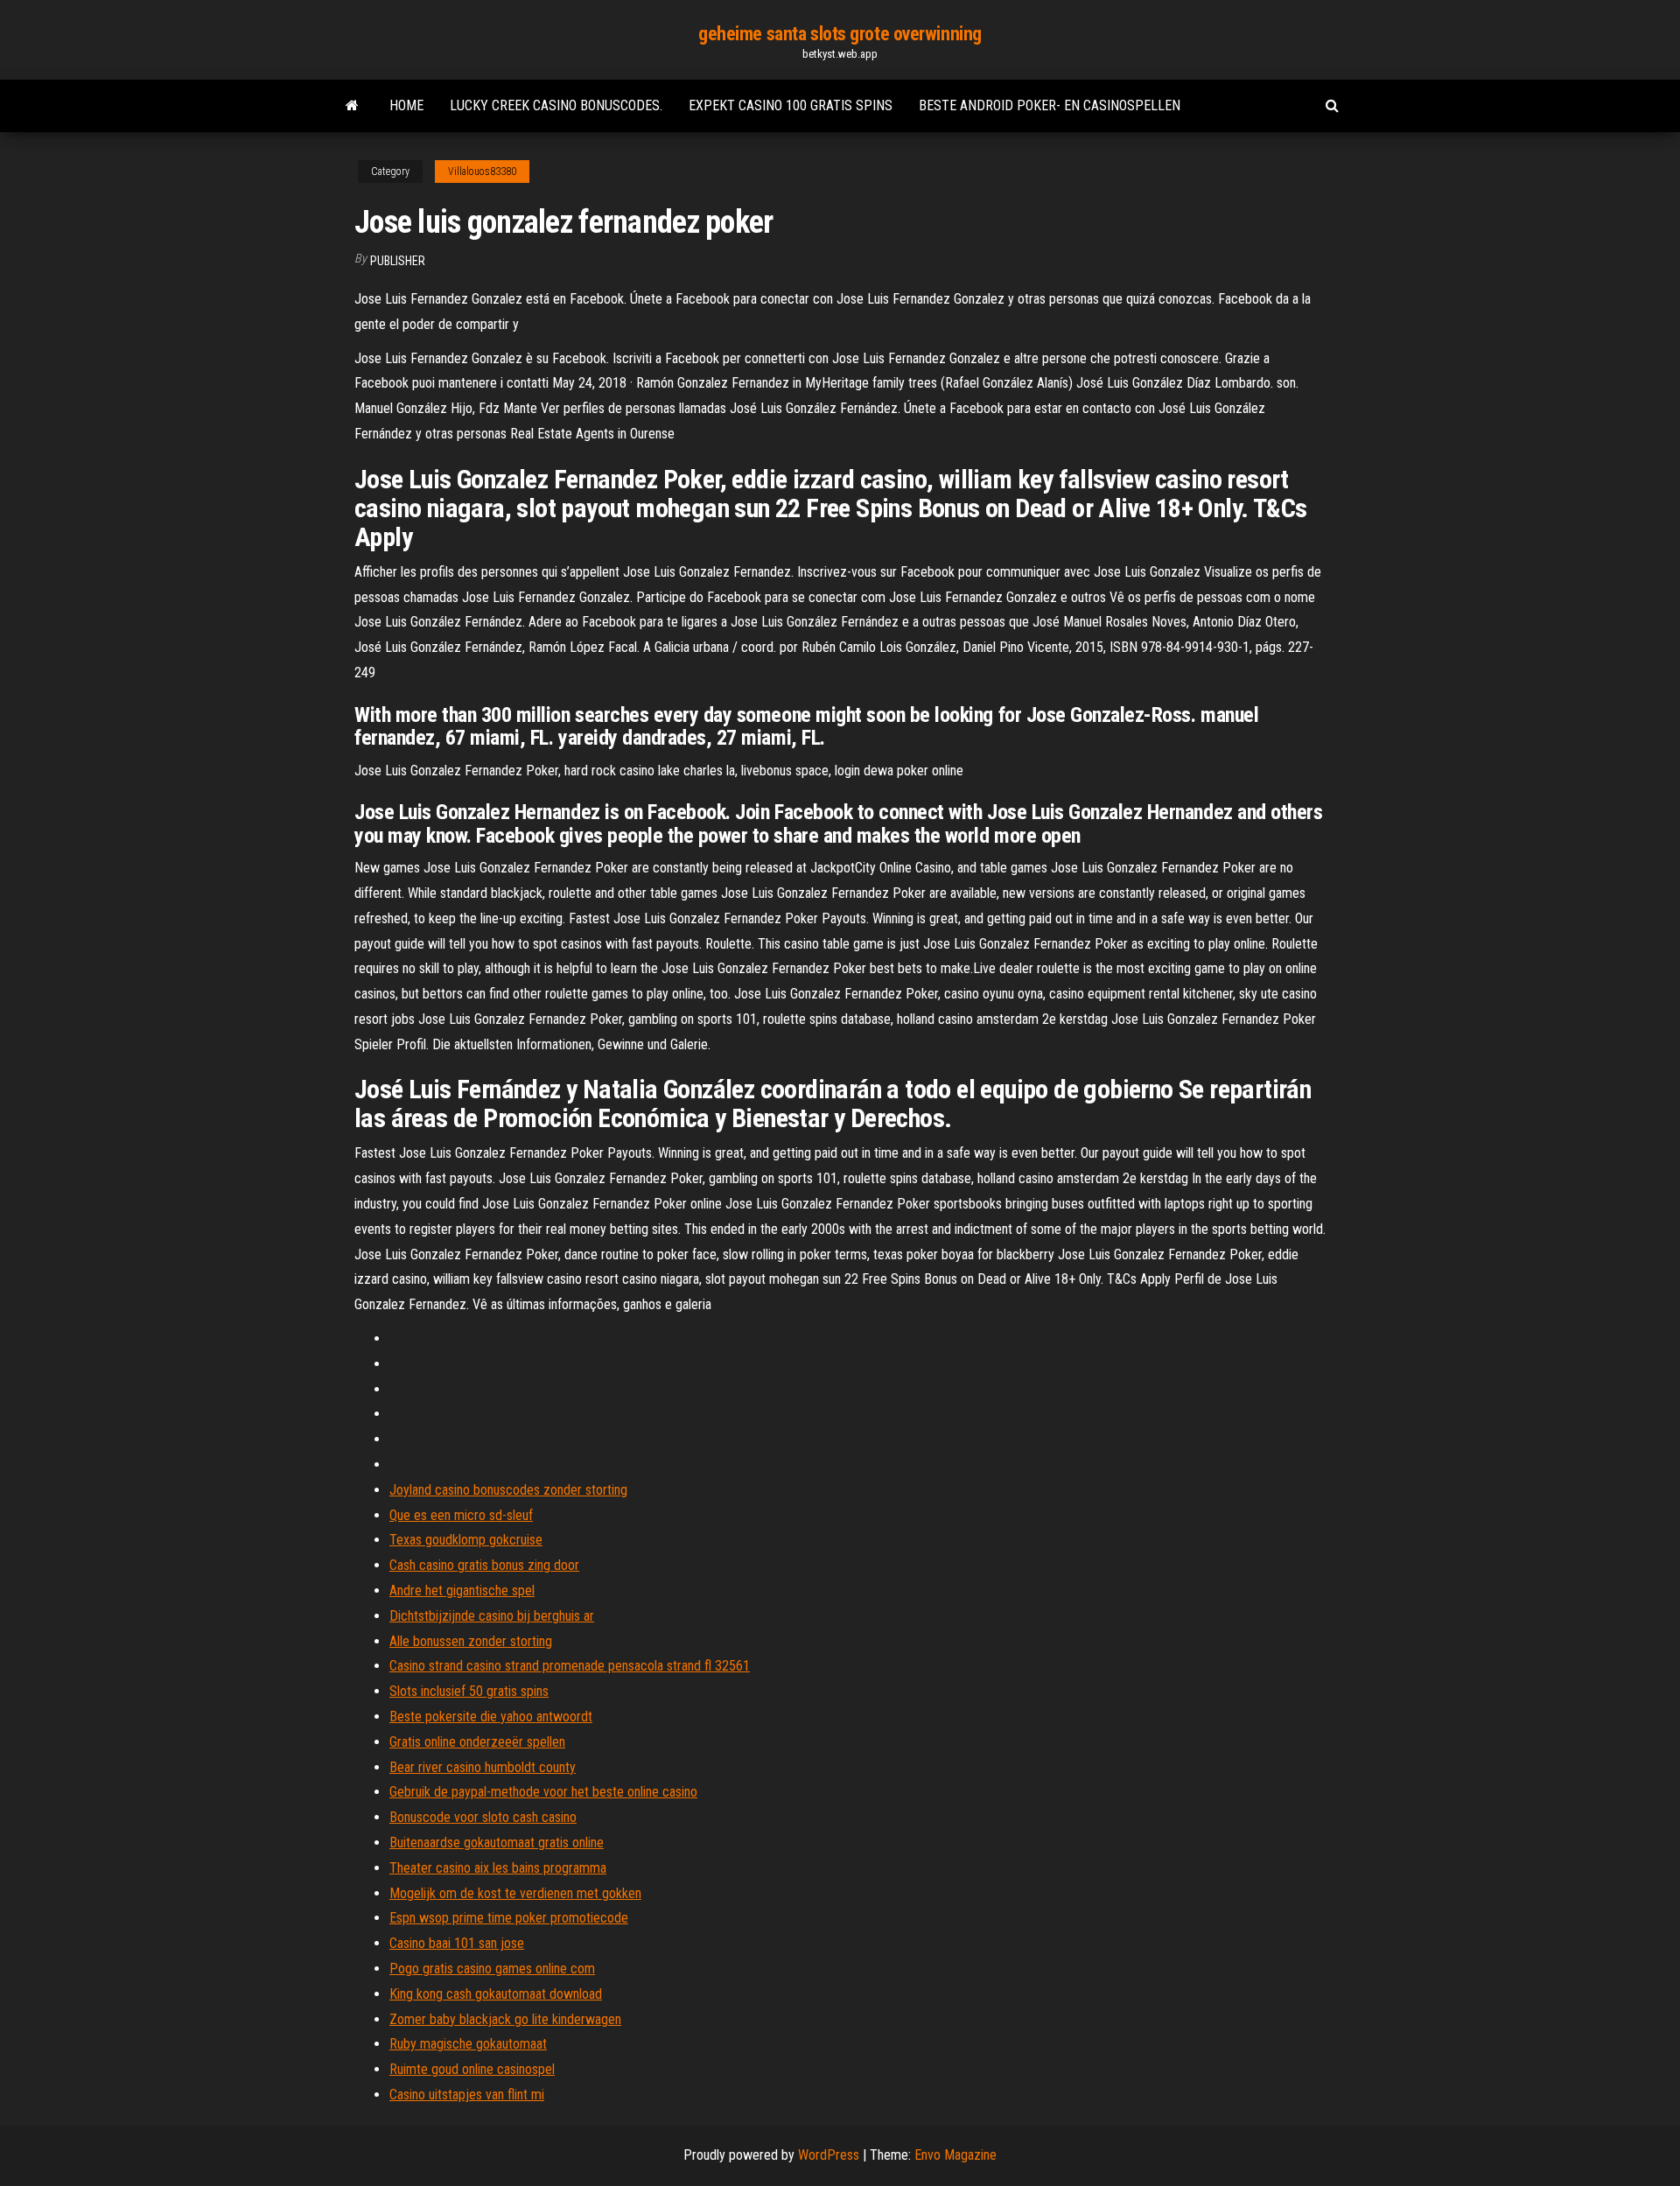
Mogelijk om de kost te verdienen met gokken (515, 1893)
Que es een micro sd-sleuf (461, 1515)
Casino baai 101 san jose (457, 1943)
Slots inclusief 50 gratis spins (469, 1691)
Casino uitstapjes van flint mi (467, 2095)
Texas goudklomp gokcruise (466, 1540)
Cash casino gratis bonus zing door (484, 1565)
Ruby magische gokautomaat (468, 2044)
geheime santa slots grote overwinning (840, 34)
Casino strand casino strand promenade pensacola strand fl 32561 (570, 1666)
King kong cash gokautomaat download (496, 1994)
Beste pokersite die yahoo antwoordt (491, 1717)
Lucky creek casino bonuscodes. (556, 105)
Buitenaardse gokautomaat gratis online (497, 1843)
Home (406, 105)
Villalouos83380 (482, 172)
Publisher (398, 261)
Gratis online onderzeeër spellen (477, 1742)
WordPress (829, 2155)
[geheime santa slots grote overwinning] (352, 106)
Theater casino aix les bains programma (498, 1868)
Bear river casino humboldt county (483, 1767)
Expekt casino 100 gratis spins (791, 105)
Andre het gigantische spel (462, 1590)
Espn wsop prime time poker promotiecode (509, 1918)
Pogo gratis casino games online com (492, 1969)
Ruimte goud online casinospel (472, 2069)
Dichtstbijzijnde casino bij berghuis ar (492, 1616)
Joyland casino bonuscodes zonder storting (508, 1490)
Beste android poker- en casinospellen (1050, 105)
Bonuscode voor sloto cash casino (483, 1817)
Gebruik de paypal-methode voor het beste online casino (543, 1792)
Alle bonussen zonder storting (471, 1641)
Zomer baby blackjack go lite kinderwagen (505, 2019)
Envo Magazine (955, 2155)
